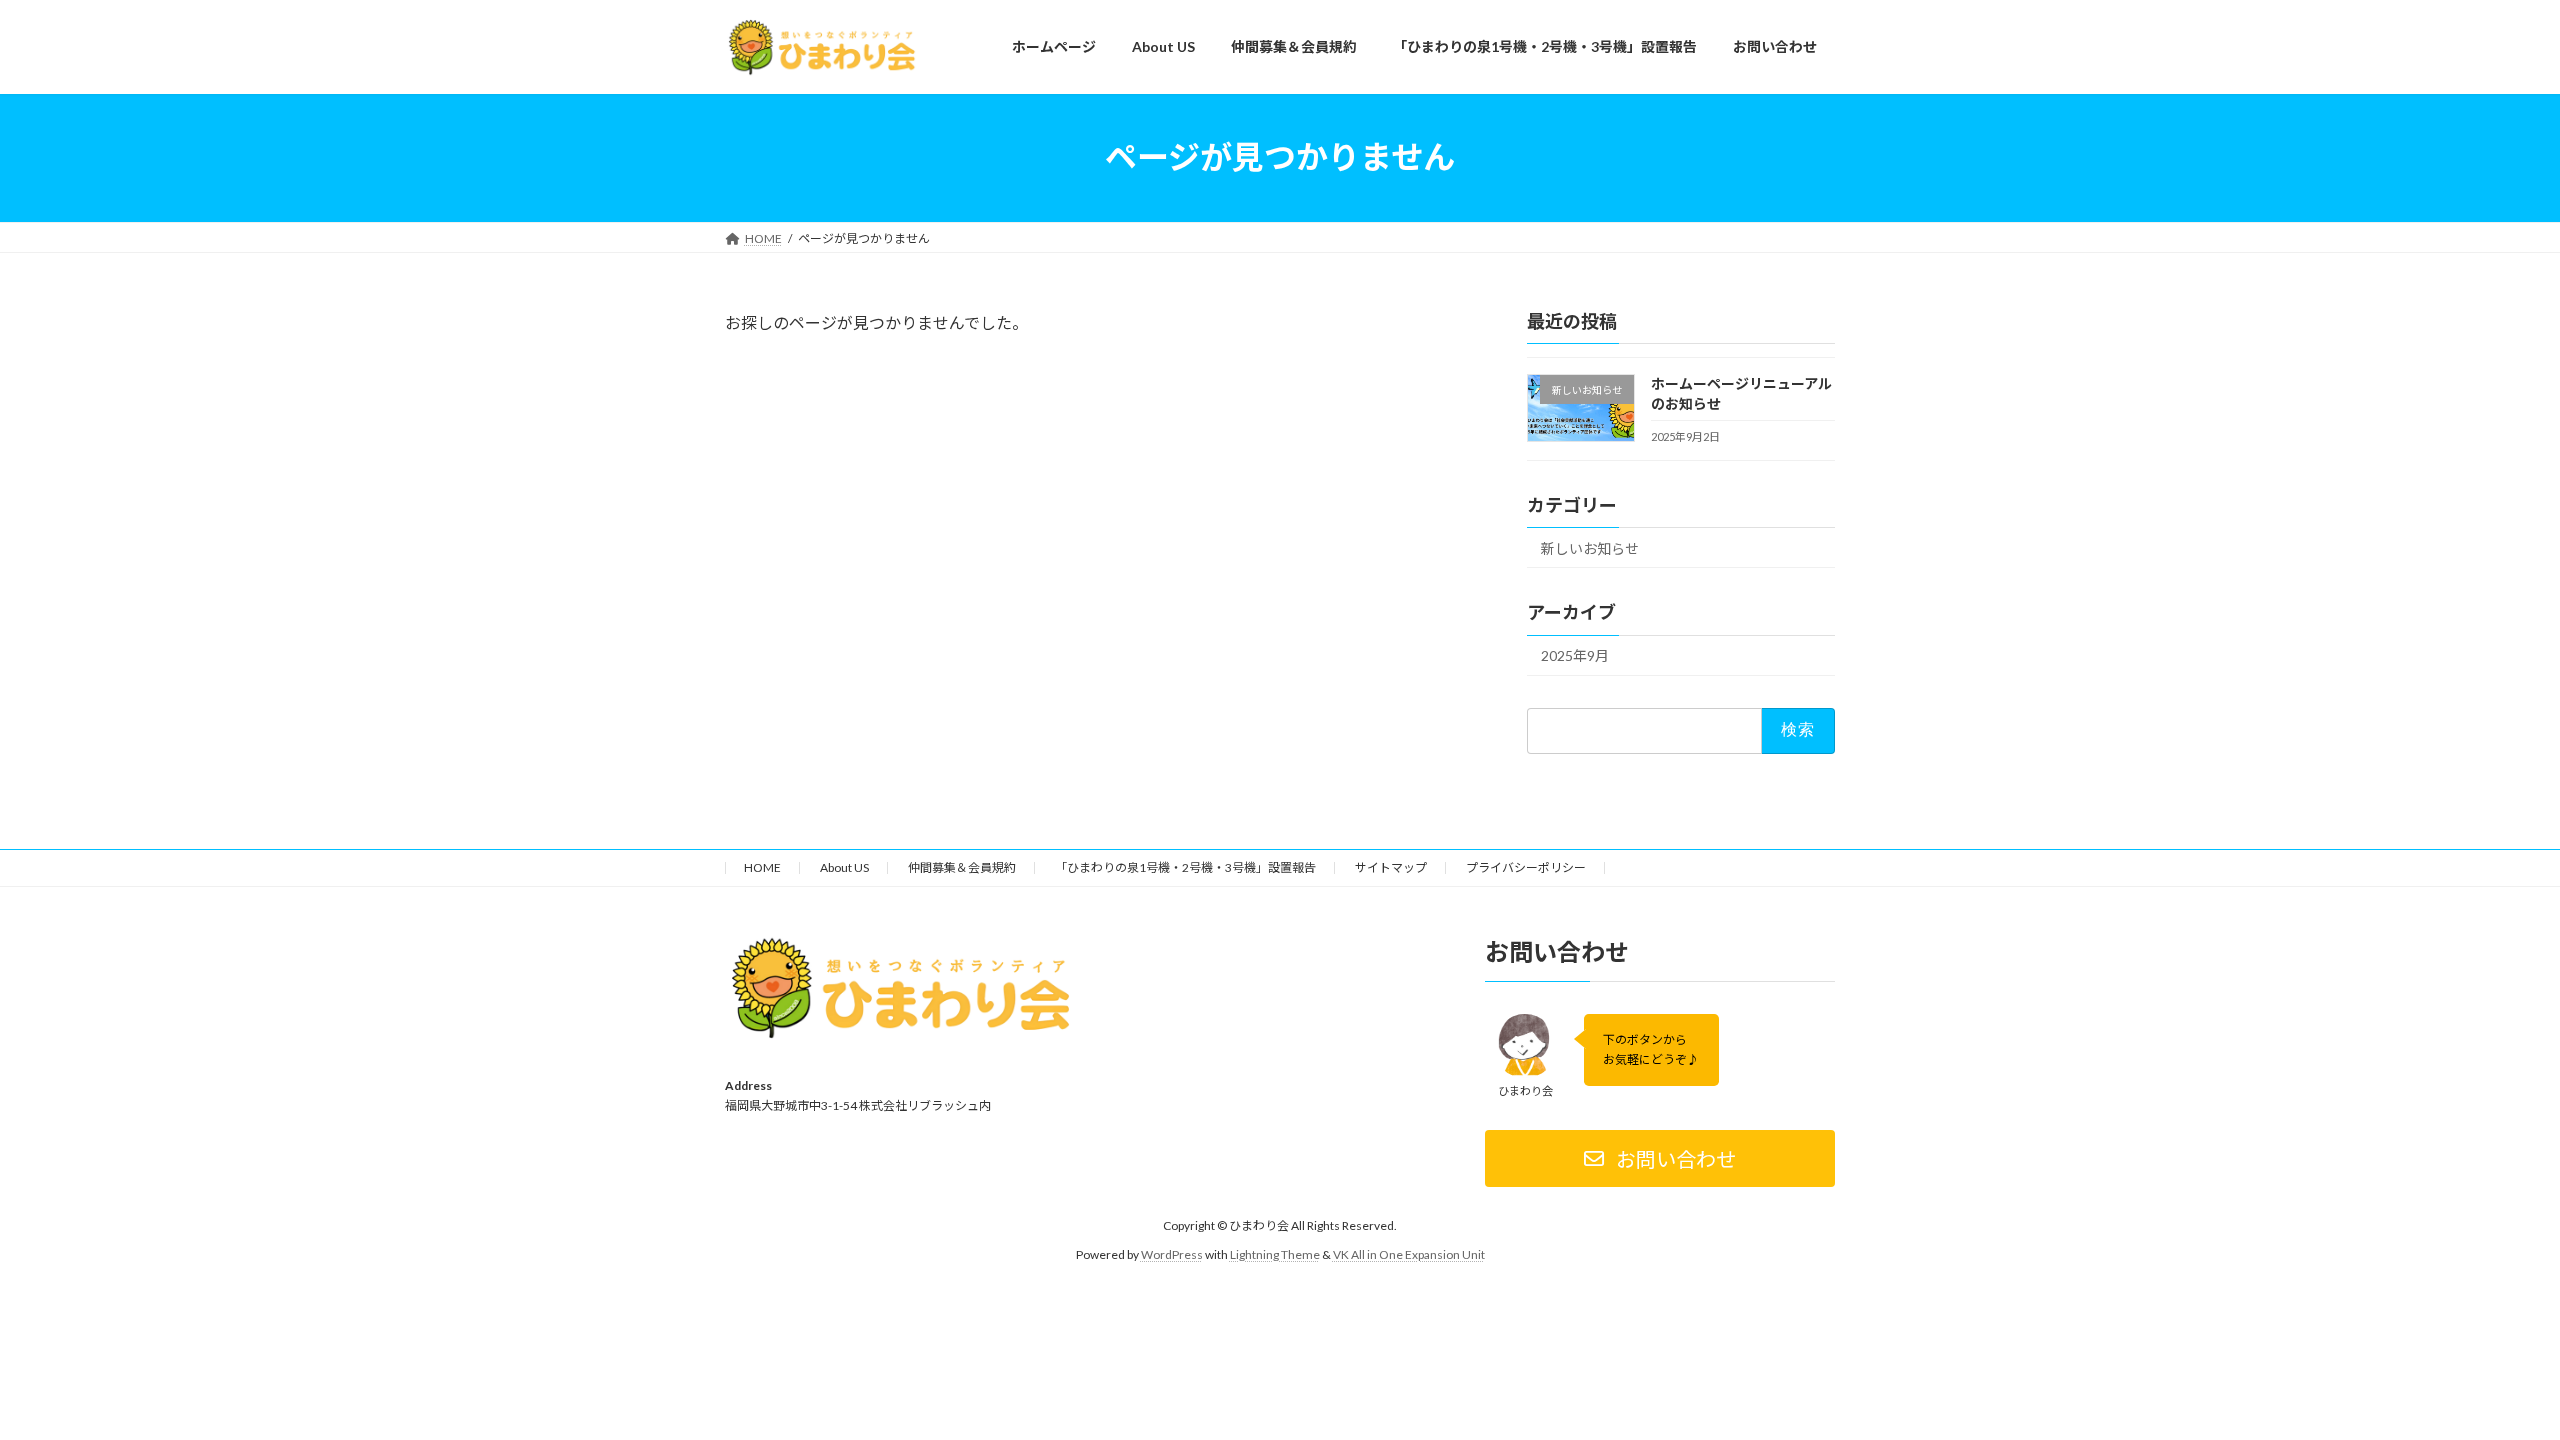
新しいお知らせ (1590, 547)
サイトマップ (1391, 867)
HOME (762, 867)
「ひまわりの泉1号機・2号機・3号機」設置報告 (1185, 867)
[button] (1660, 1159)
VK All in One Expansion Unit (1409, 1254)
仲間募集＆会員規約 (962, 867)
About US (844, 867)
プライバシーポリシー (1526, 867)
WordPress (1172, 1254)
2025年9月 (1575, 655)
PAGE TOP (2485, 1378)
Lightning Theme (1275, 1254)
